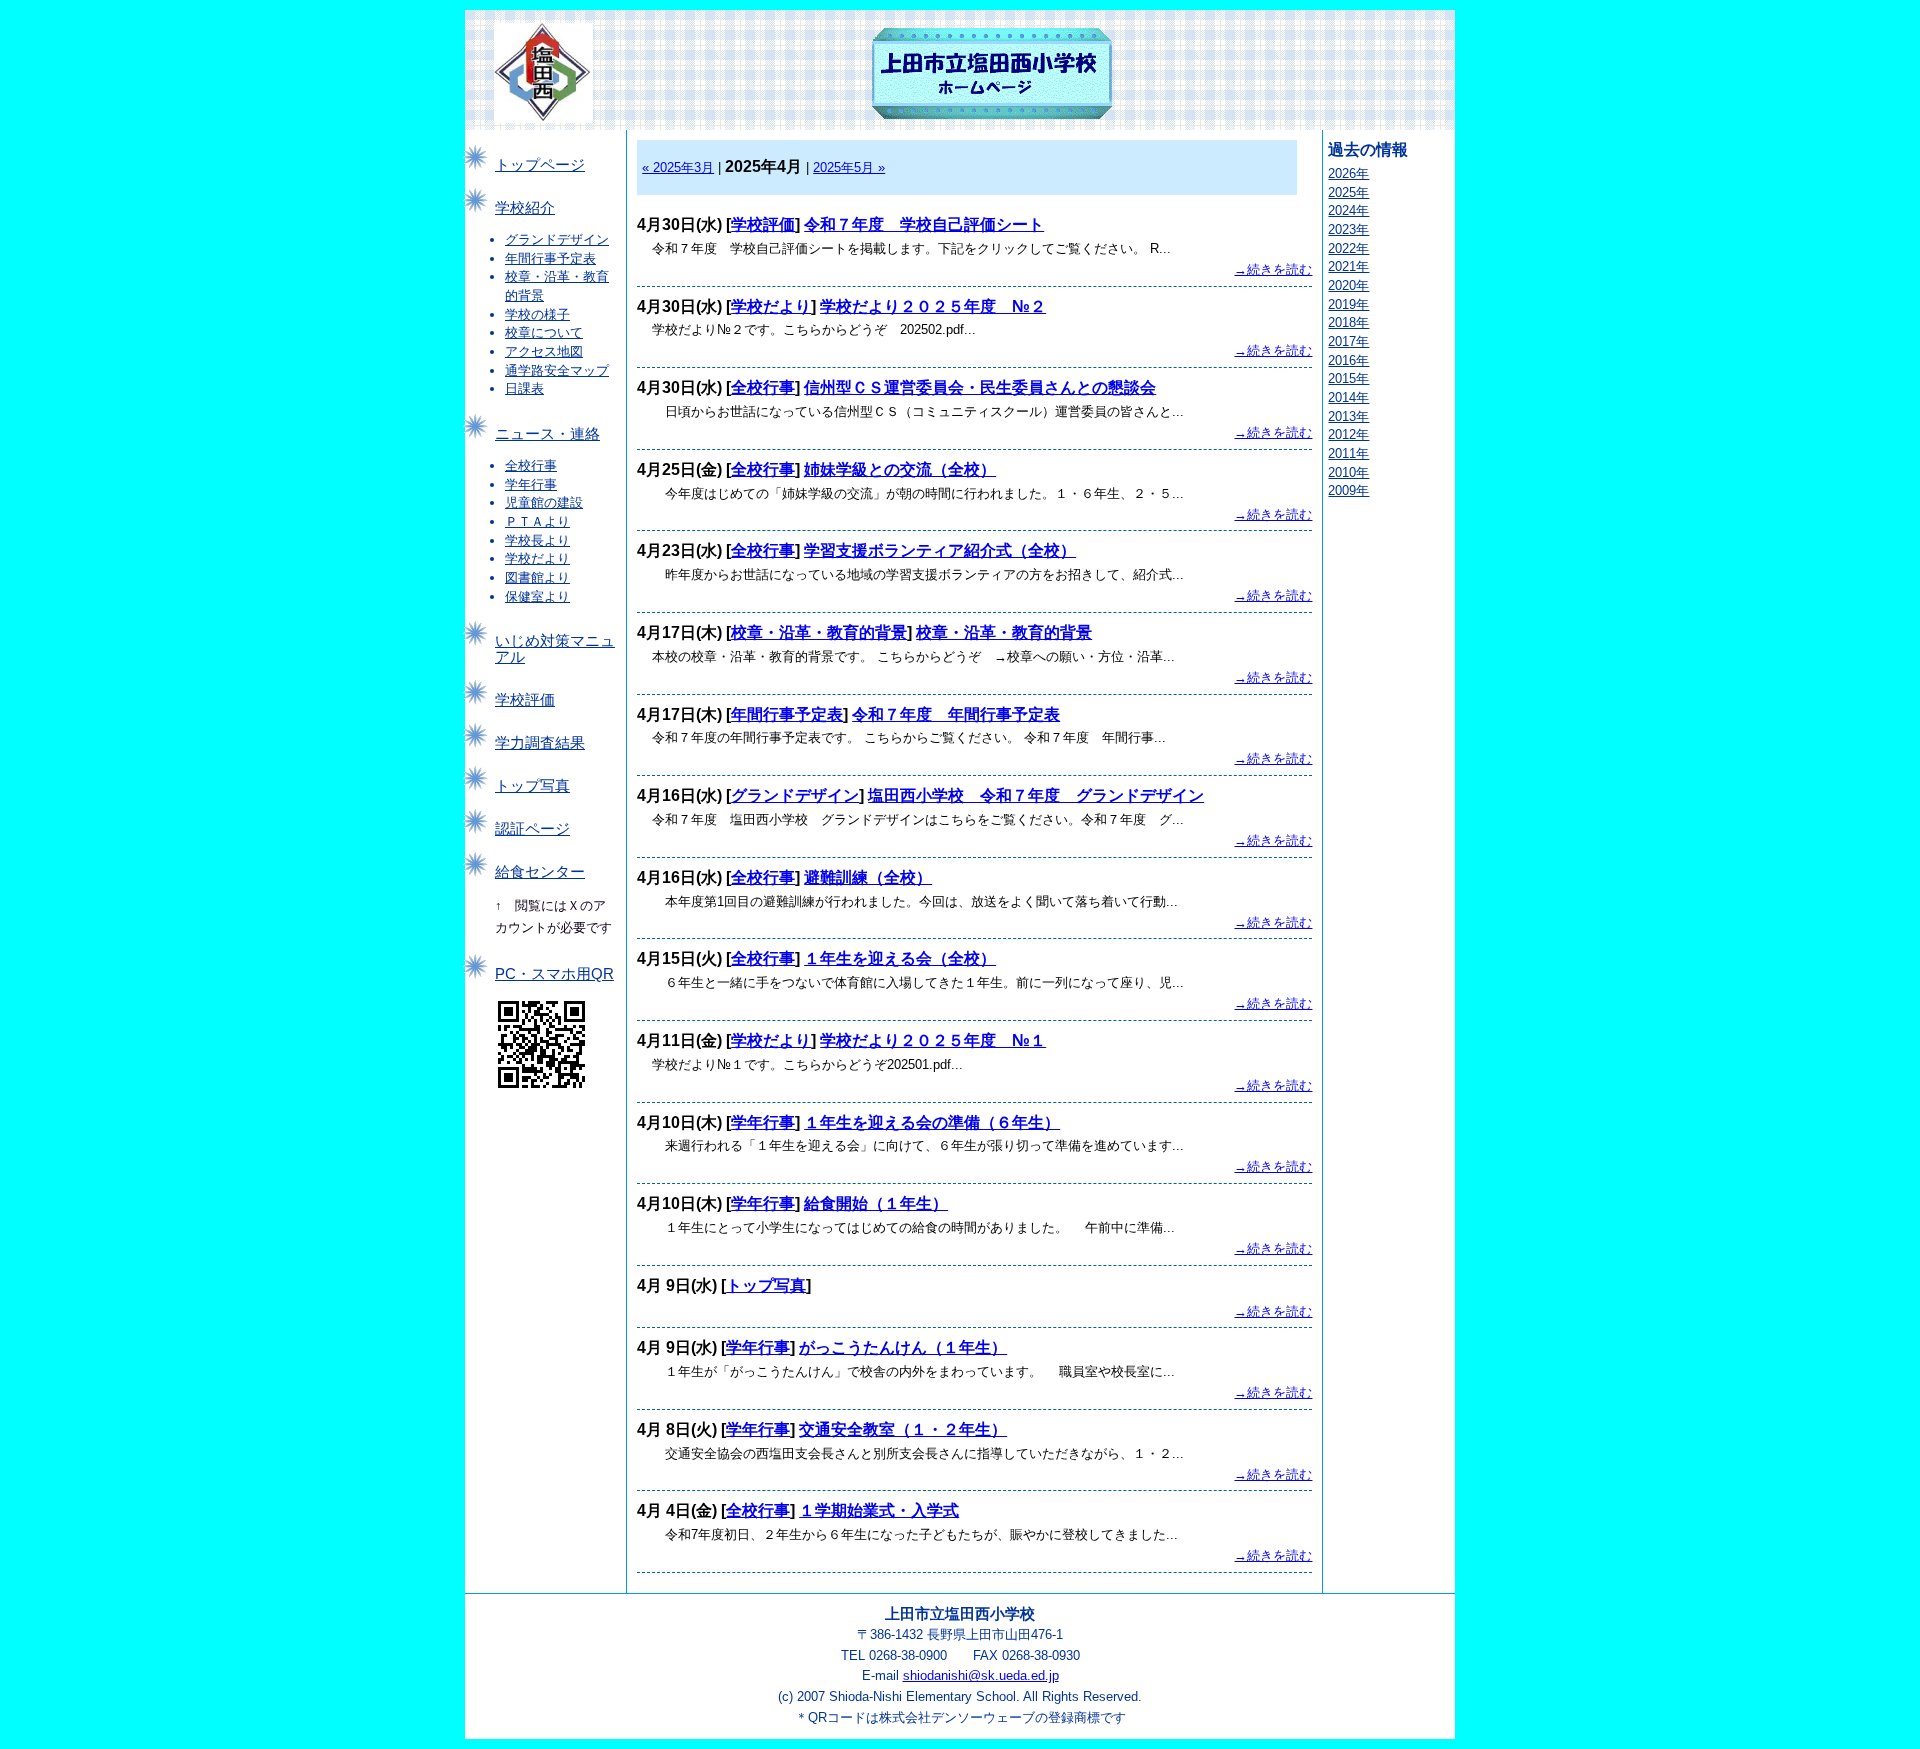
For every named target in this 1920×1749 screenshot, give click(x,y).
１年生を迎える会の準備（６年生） (932, 1122)
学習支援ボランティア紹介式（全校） (940, 550)
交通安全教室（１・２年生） (903, 1429)
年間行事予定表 (550, 258)
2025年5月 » (849, 167)
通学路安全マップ (557, 370)
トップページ (540, 165)
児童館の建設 (544, 502)
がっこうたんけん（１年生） (903, 1347)
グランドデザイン (557, 239)
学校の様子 (537, 314)
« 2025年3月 (678, 167)
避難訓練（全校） (868, 877)
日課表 (524, 388)
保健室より (537, 596)
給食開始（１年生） (876, 1203)
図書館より (537, 577)
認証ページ (532, 829)
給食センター (540, 872)
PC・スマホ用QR (554, 974)
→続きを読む (1273, 269)
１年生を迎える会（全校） (900, 958)
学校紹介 (525, 208)
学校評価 (525, 700)
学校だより (537, 558)
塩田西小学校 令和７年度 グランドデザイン (1036, 795)
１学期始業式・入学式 (879, 1510)
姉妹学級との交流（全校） (900, 469)
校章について (544, 332)
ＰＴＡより (537, 521)
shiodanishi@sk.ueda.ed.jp (981, 1675)
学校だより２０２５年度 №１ (933, 1040)
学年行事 (531, 484)
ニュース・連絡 (547, 434)
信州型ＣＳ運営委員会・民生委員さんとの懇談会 (980, 387)
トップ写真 (532, 786)
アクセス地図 (544, 351)
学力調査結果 (540, 743)
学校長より (537, 540)
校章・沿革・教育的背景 (819, 632)
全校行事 (531, 465)
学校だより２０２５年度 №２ (933, 306)
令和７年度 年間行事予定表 (956, 714)
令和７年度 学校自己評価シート (924, 224)
